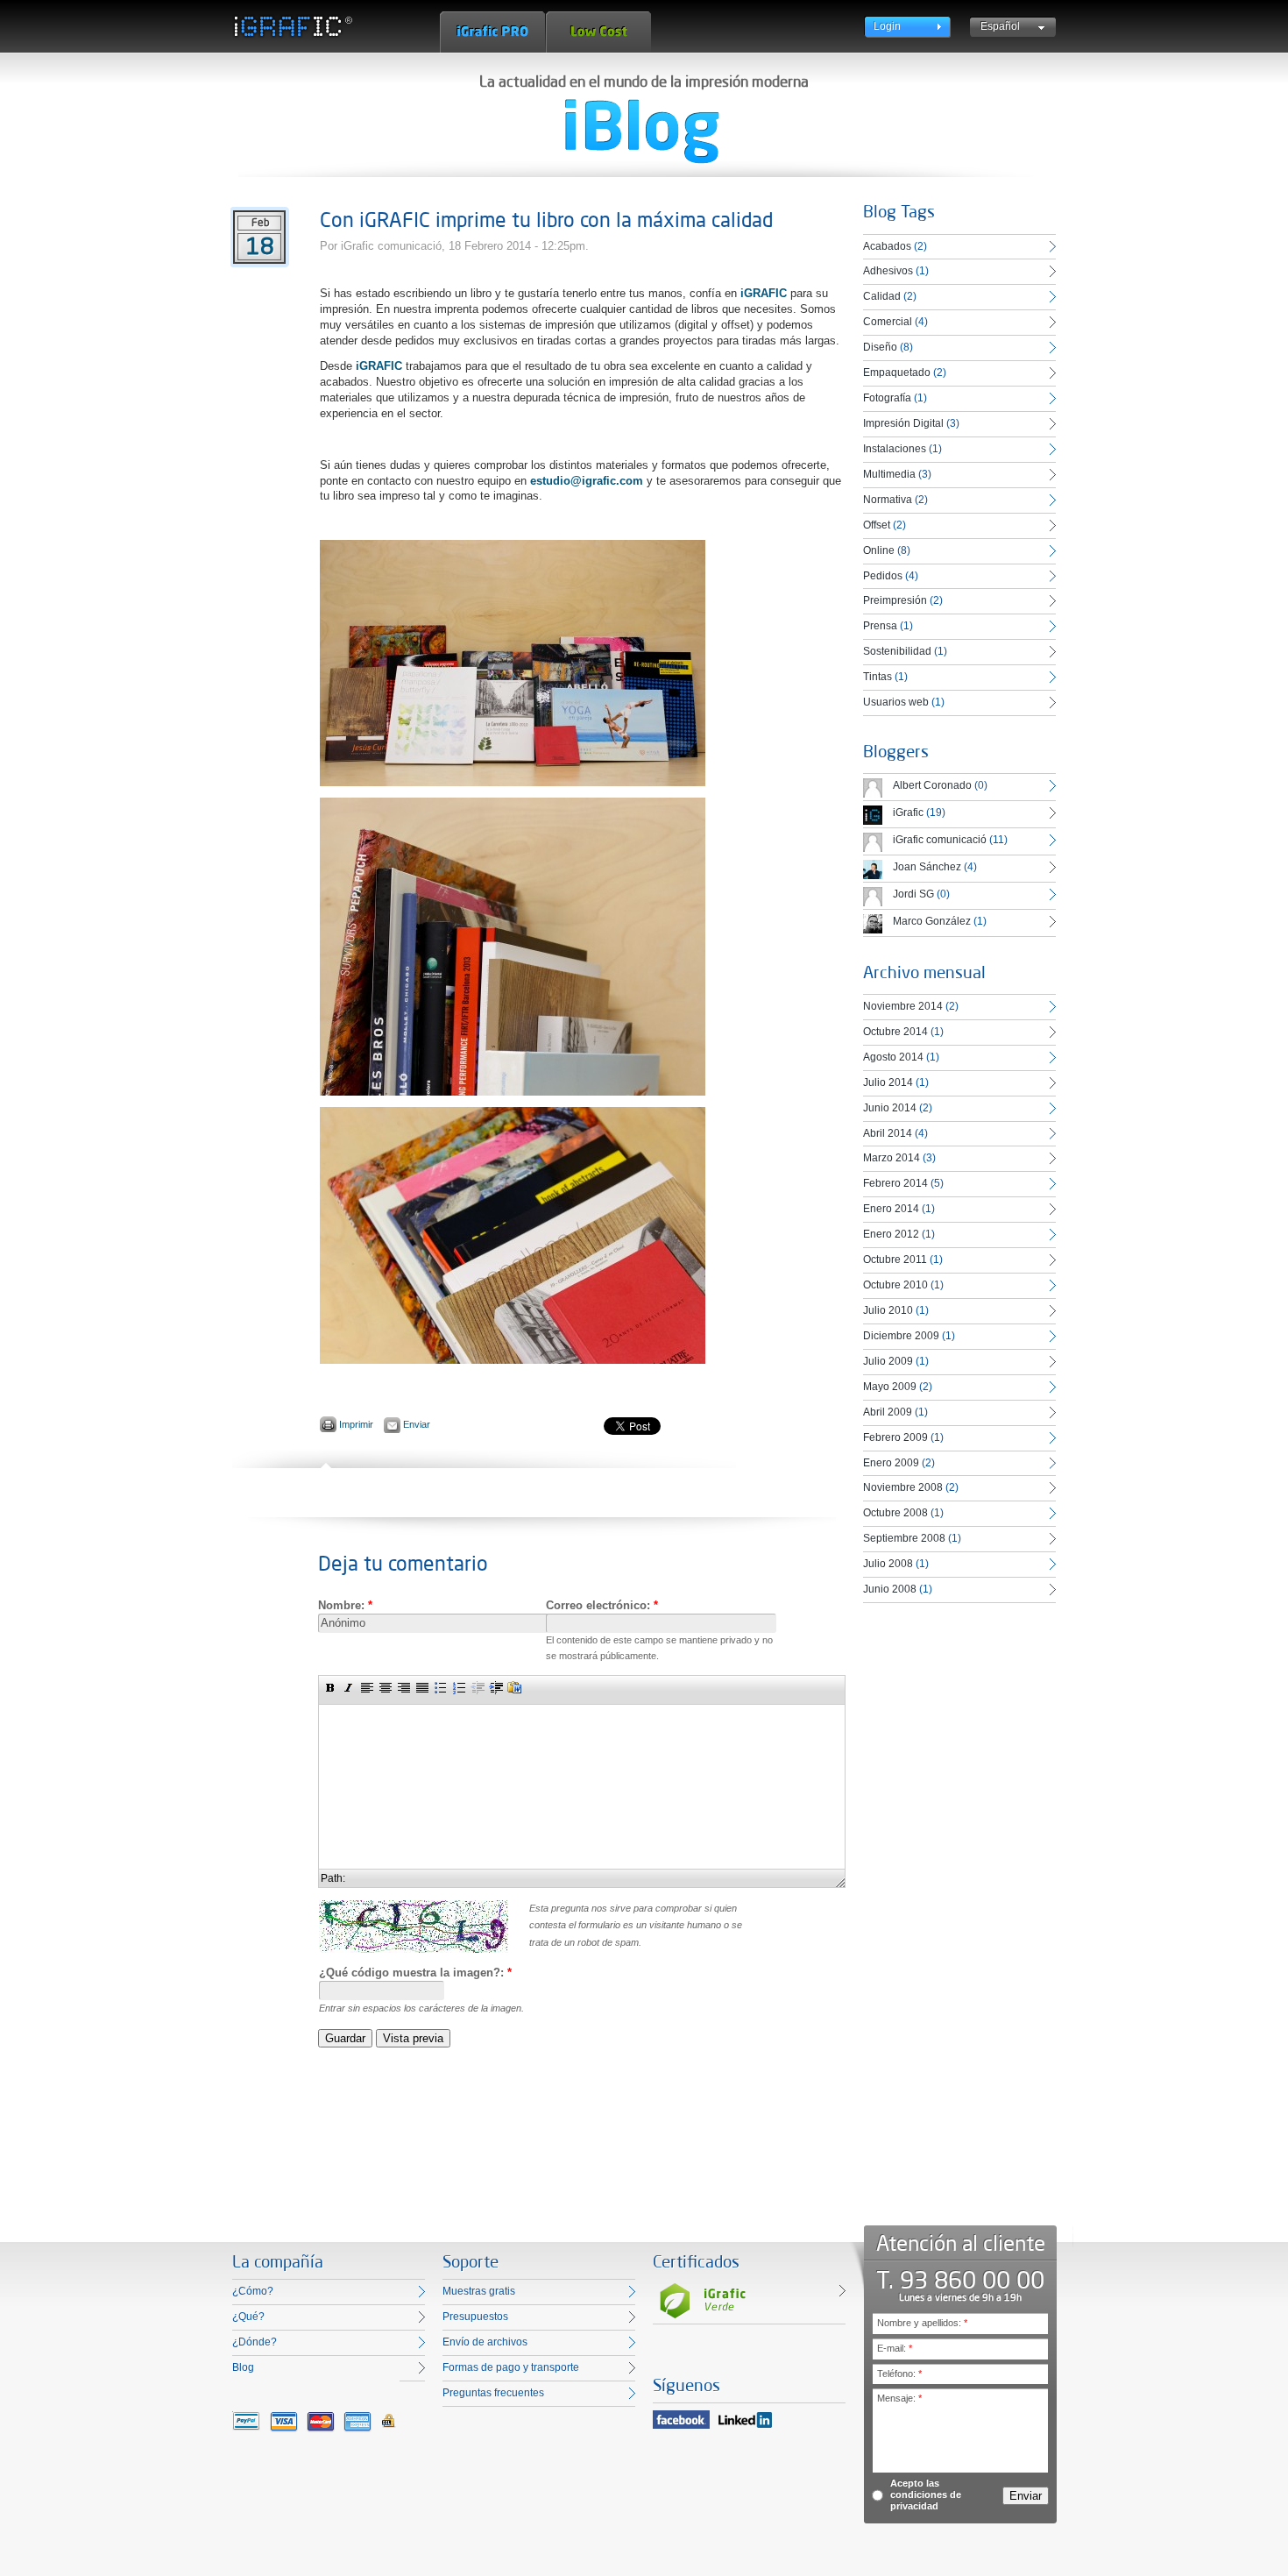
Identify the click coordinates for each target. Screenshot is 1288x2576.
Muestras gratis (479, 2291)
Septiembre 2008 (904, 1538)
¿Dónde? (255, 2342)
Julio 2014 (888, 1082)
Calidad (882, 296)
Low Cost (598, 32)
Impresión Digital (903, 423)
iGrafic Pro (492, 32)
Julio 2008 (888, 1564)
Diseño (880, 347)
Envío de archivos (485, 2342)
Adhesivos (888, 271)
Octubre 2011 (895, 1260)
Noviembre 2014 (903, 1006)
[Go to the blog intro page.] (642, 131)
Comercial (888, 322)
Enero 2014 (891, 1209)
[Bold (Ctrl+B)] (330, 1687)
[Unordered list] (441, 1687)
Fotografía (887, 398)
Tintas (878, 677)
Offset (877, 525)
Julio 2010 (888, 1310)
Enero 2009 (891, 1463)
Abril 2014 (888, 1133)
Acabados (887, 246)
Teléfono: (899, 2374)
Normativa (888, 500)
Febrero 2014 (895, 1183)
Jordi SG (913, 894)
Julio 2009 (888, 1361)
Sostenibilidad (897, 651)
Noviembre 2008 (903, 1487)
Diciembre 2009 (901, 1336)
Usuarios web (896, 702)
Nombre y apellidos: (922, 2323)
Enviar (417, 1424)
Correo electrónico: (602, 1605)
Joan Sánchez (927, 867)
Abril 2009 (888, 1412)
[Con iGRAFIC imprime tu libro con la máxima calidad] (513, 782)
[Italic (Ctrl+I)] (349, 1687)
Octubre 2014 (895, 1032)
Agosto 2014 (893, 1057)
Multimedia (889, 474)
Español (1000, 26)
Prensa (880, 626)
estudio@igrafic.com (587, 481)
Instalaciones (895, 449)
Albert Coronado (932, 785)
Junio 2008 (890, 1589)
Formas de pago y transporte (511, 2367)
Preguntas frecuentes (493, 2393)
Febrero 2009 (895, 1437)
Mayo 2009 (890, 1387)
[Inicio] (292, 26)
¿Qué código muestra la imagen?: (415, 1973)
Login (887, 26)
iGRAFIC (764, 293)
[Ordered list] (459, 1687)
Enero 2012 (891, 1234)
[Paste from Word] (514, 1687)
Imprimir (356, 1424)
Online (879, 550)
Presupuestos (475, 2317)
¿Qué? (248, 2317)
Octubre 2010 (895, 1285)
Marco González (932, 921)
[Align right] (404, 1687)
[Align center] (386, 1687)
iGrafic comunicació (940, 840)
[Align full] (422, 1687)
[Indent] (496, 1687)
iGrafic (908, 813)
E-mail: (895, 2348)
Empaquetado (897, 373)
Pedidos (883, 576)
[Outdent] (478, 1687)
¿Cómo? (253, 2291)
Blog (243, 2367)
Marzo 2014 (892, 1158)
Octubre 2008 (895, 1513)
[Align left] (367, 1687)
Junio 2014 (890, 1108)
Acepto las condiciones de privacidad (926, 2494)
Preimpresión (895, 600)
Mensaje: (899, 2398)
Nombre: (345, 1605)
